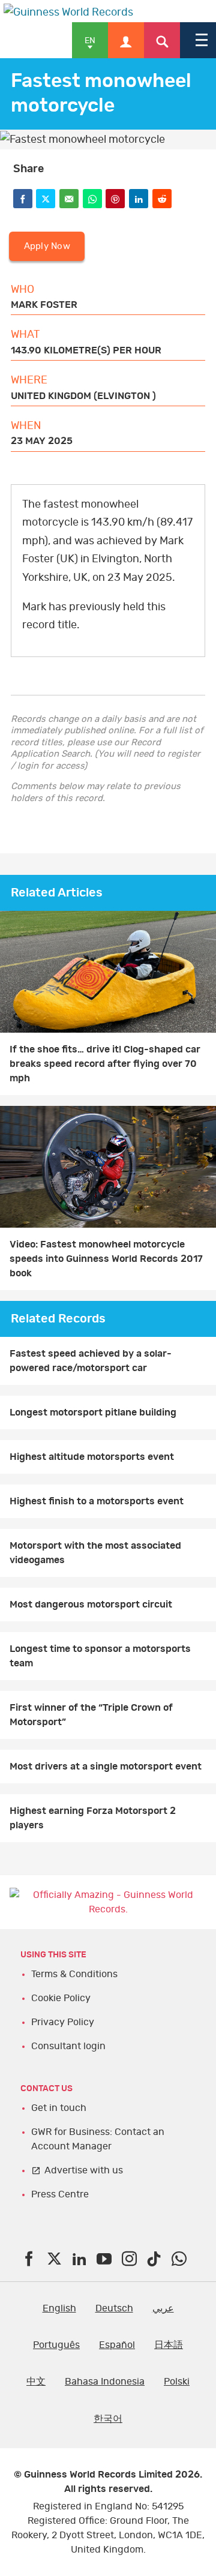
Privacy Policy (63, 2022)
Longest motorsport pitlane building (93, 1413)
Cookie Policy (61, 1998)
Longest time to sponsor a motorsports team (100, 1656)
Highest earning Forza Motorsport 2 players (93, 1818)
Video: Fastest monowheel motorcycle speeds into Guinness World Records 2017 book (106, 1259)
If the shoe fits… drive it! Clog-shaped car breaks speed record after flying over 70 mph (105, 1064)
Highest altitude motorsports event (92, 1457)
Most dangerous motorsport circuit (91, 1605)
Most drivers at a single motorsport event (106, 1767)
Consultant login (68, 2046)
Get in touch (59, 2108)
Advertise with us (84, 2170)
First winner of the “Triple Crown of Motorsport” (91, 1715)
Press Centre (60, 2194)
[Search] (162, 40)
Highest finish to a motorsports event (97, 1501)
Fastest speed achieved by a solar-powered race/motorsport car (91, 1361)
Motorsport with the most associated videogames (95, 1553)
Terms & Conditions (74, 1974)
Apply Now (47, 246)
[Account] (126, 40)
